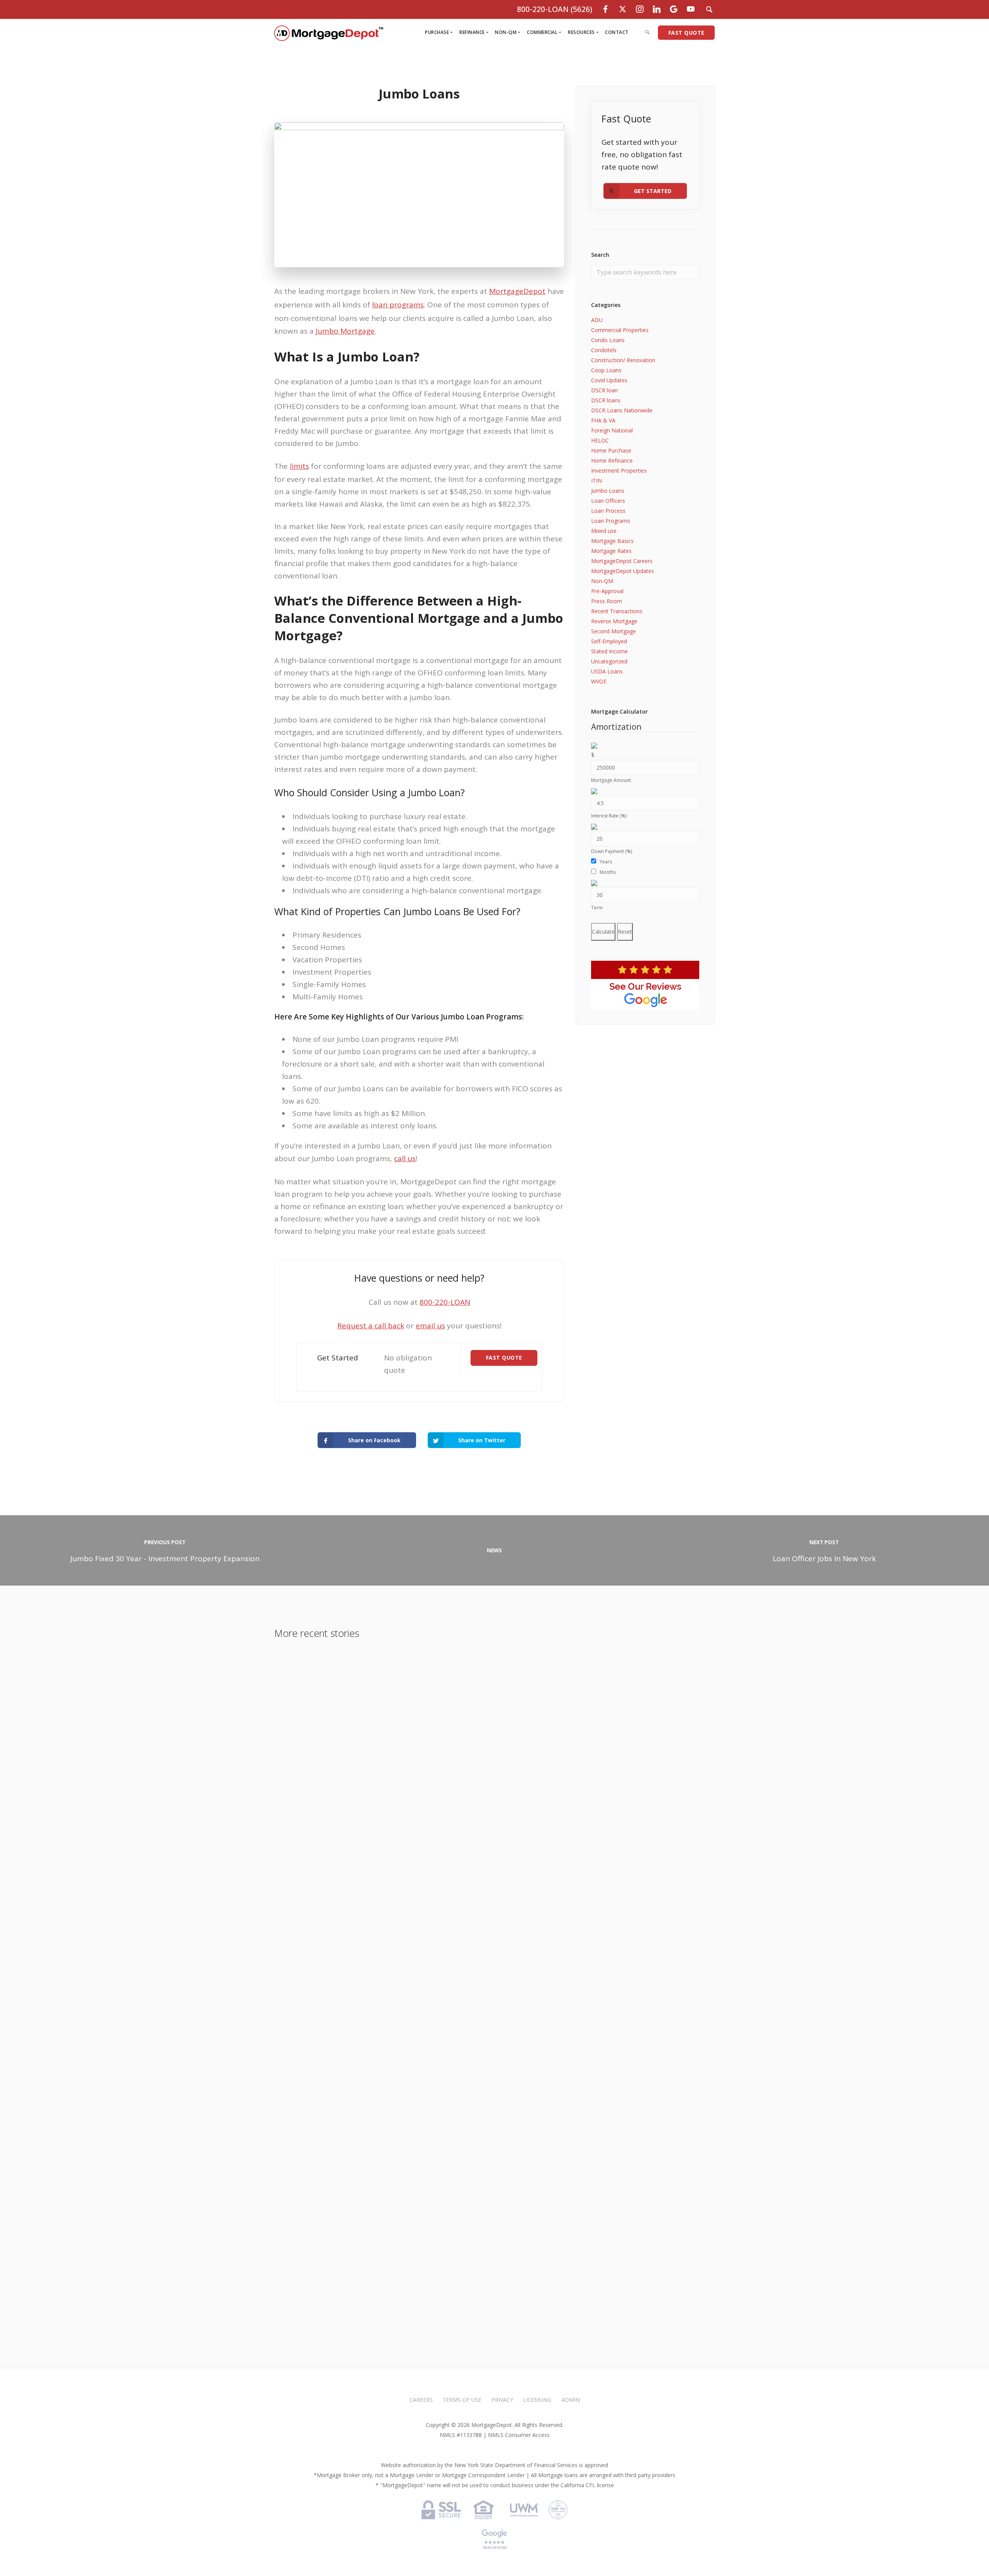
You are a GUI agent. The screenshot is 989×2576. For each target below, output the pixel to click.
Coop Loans (606, 370)
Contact (617, 32)
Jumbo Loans (608, 491)
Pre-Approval (607, 591)
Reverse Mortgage (614, 621)
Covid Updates (609, 380)
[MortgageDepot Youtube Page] (691, 9)
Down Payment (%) (612, 851)
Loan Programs (611, 521)
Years (606, 862)
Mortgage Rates (611, 551)
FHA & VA (603, 420)
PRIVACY (502, 2400)
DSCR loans (606, 400)
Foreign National (612, 430)
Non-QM (602, 581)
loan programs (398, 305)
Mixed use (604, 531)
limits (299, 466)
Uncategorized (609, 661)
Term (597, 908)
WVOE (599, 681)
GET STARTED (653, 191)
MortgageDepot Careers (622, 561)
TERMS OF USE (462, 2400)
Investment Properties (619, 471)
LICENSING (537, 2400)
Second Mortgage (613, 631)
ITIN (596, 481)
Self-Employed (609, 641)
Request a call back (371, 1326)
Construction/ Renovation (623, 360)
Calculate (603, 932)
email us (430, 1326)
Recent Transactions (617, 611)
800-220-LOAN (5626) (555, 9)
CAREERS (421, 2400)
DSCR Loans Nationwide (622, 410)
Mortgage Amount (611, 780)
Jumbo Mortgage (345, 331)
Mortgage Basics (612, 541)
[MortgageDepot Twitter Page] (622, 9)
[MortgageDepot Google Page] (674, 9)
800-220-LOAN (445, 1302)
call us (405, 1158)
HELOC (600, 440)
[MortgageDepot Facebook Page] (605, 9)
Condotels (604, 350)
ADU (597, 320)
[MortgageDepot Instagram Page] (640, 9)
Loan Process (608, 511)
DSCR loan (604, 390)
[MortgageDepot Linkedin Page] (657, 9)
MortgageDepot (517, 291)
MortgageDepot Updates (623, 571)
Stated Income (609, 651)
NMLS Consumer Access (519, 2435)
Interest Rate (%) (609, 816)
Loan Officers (608, 501)
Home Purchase (611, 450)
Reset (625, 932)
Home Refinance (612, 460)
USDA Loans (607, 671)
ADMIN (571, 2400)
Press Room (607, 601)
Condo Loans (608, 340)
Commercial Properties (620, 330)
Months (608, 872)
